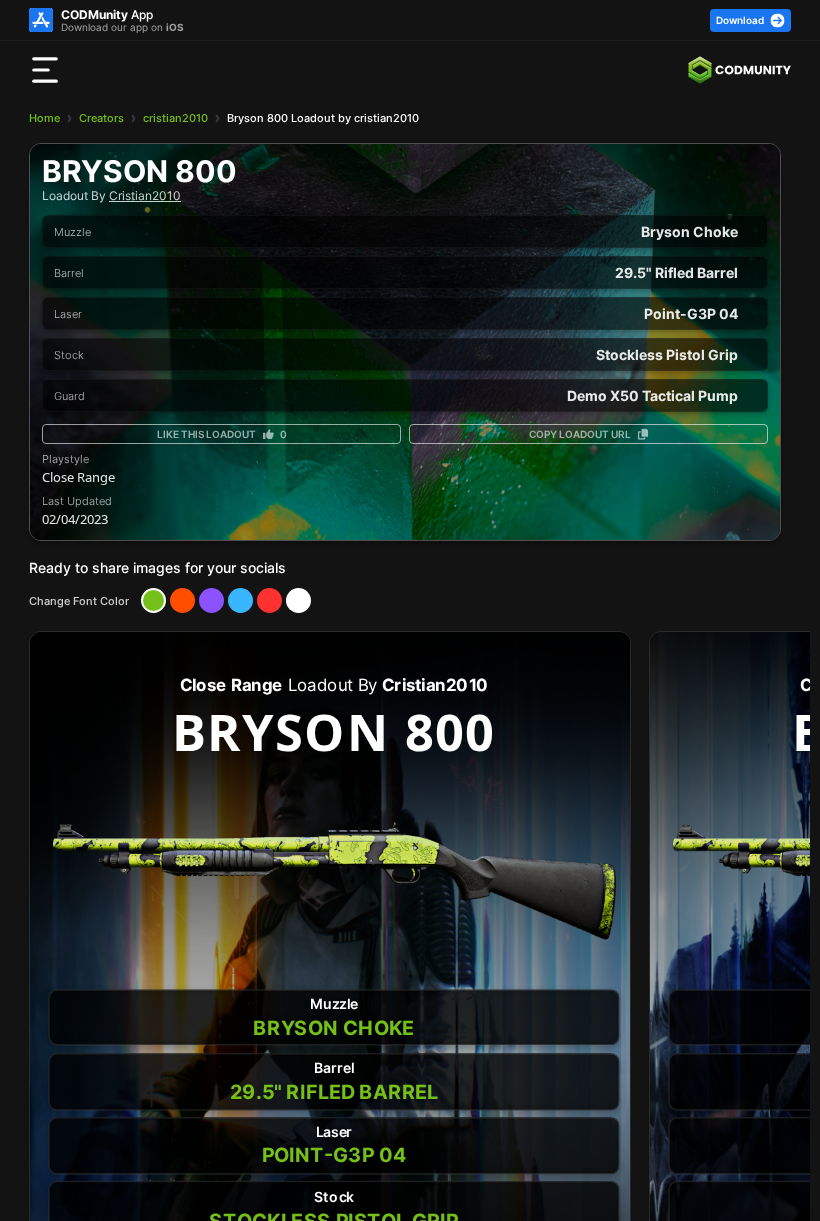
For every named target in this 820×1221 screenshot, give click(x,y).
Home (44, 118)
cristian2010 (175, 118)
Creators (101, 118)
